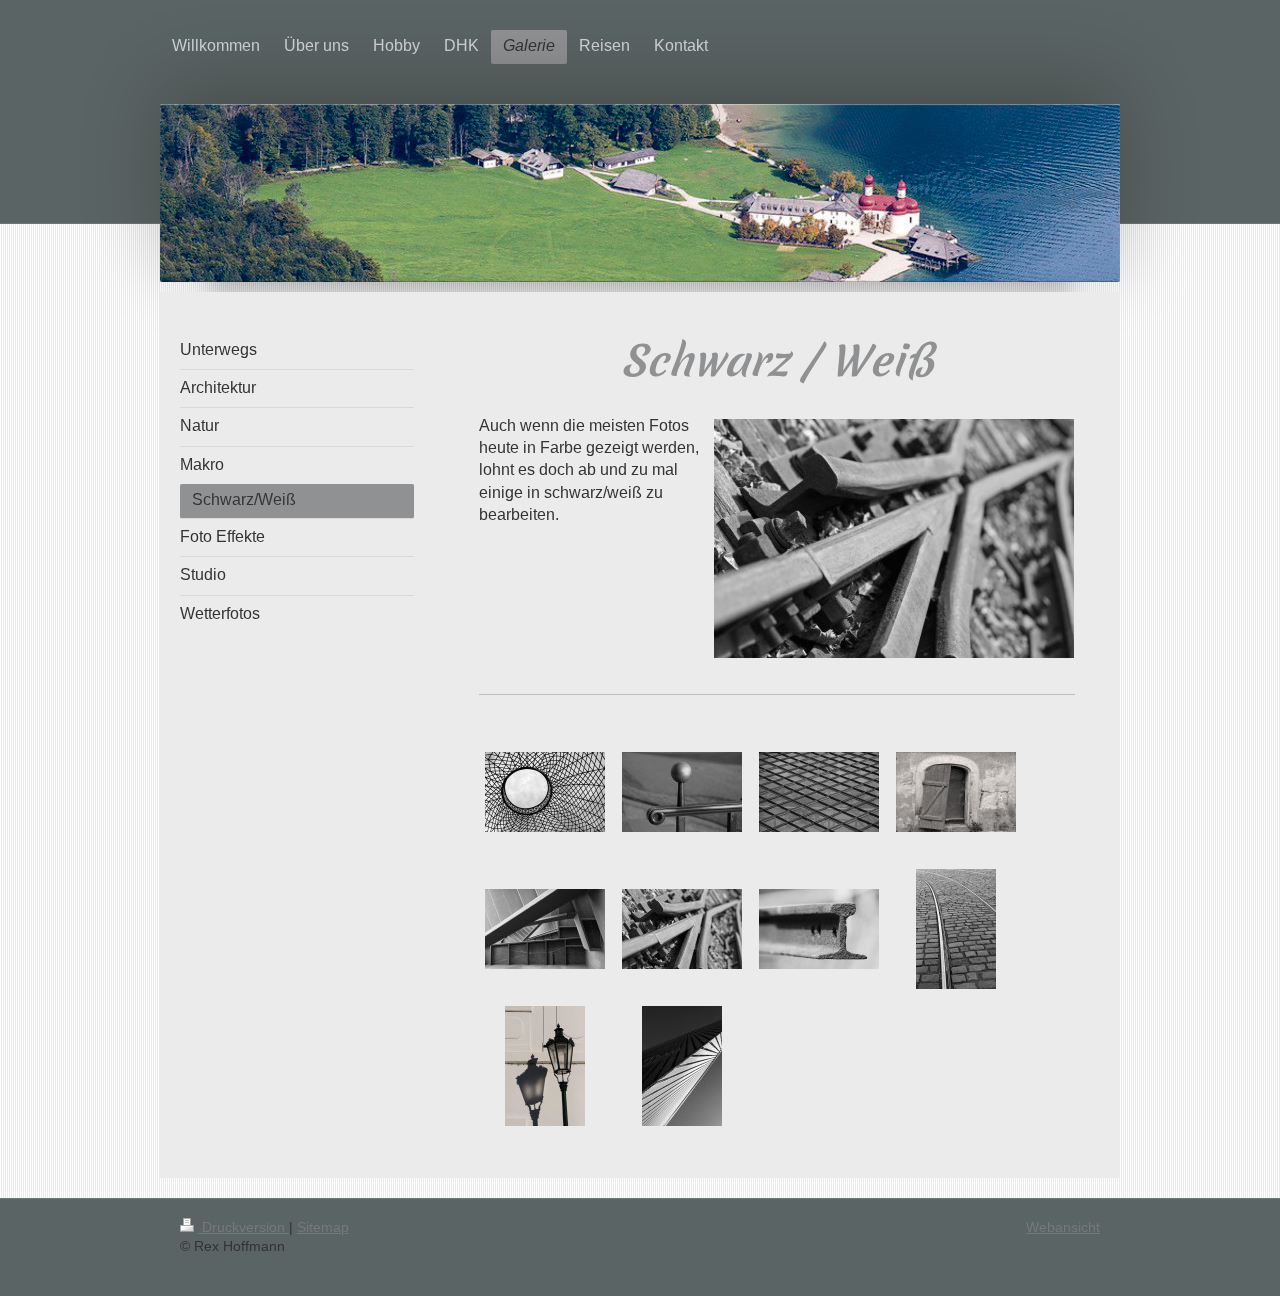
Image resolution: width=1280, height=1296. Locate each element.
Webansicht (1063, 1227)
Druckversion (243, 1227)
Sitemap (323, 1227)
